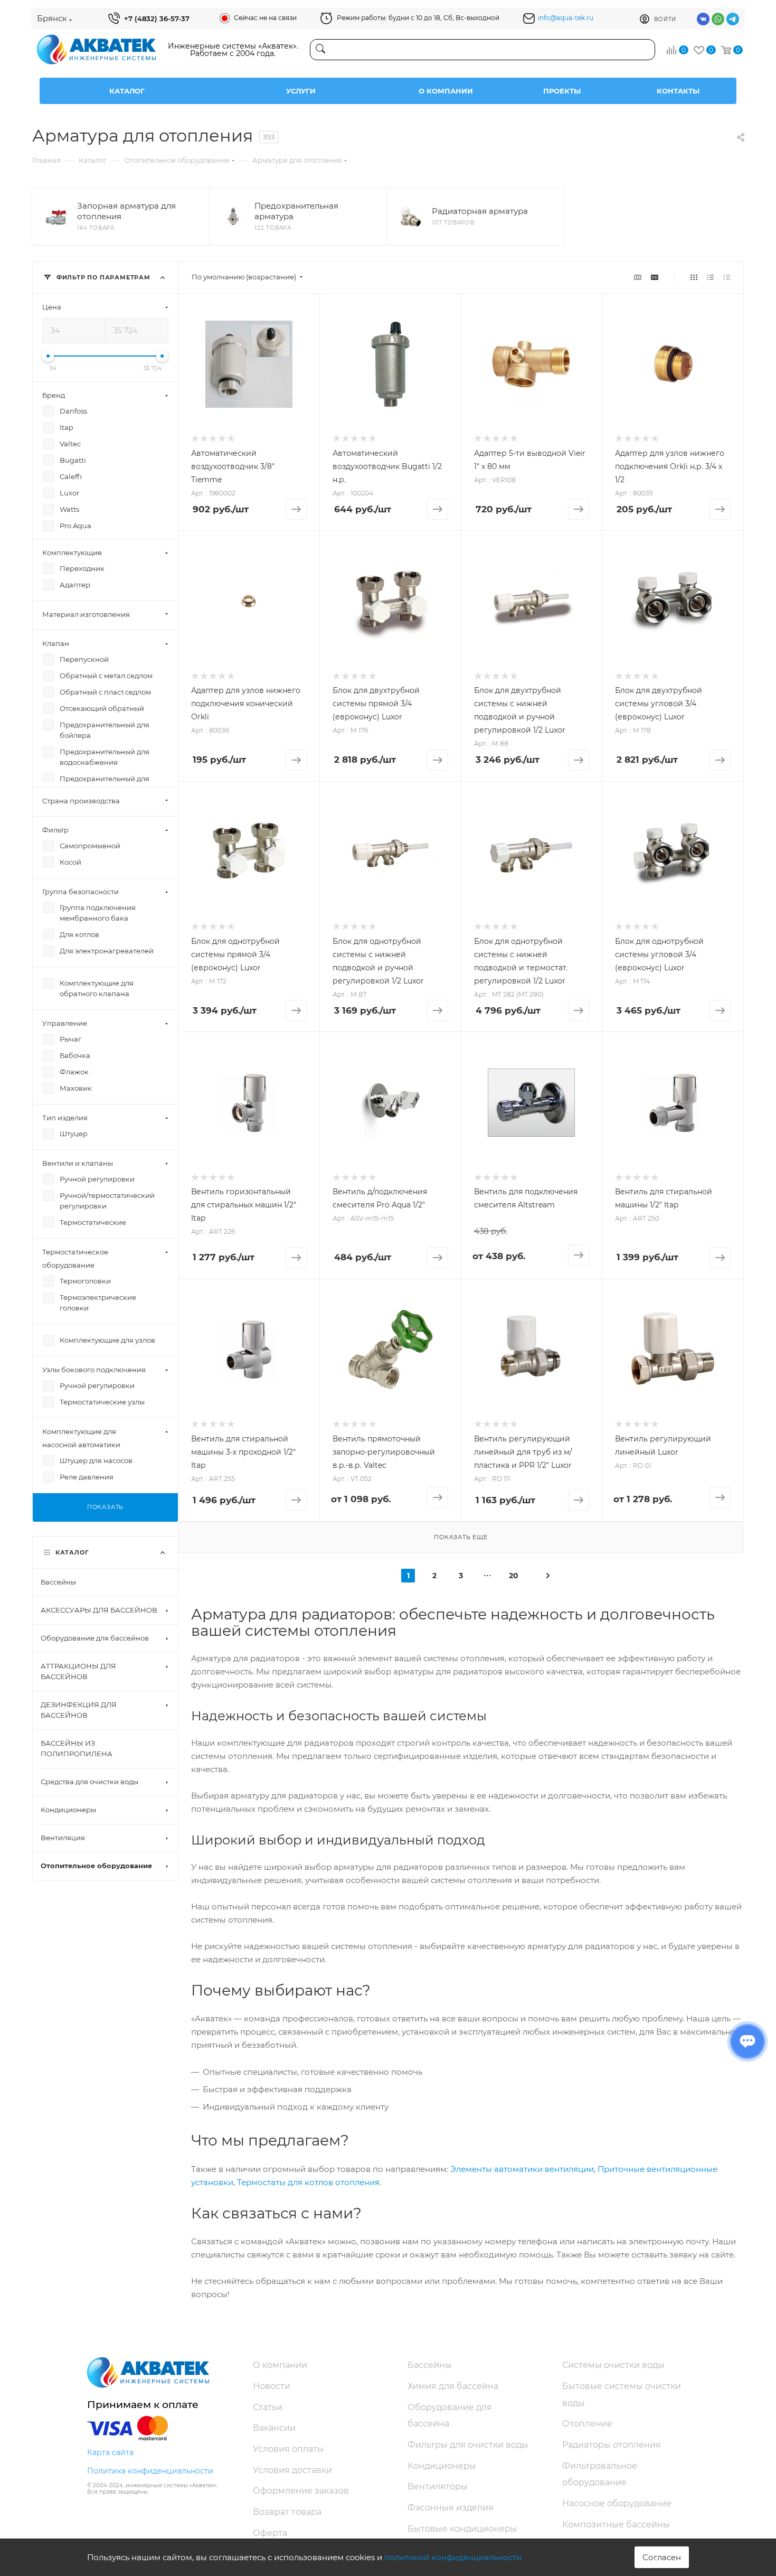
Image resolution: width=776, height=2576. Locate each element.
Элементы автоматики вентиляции (522, 2169)
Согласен (662, 2557)
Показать (105, 1507)
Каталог (127, 91)
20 (514, 1576)
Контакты (678, 91)
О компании (446, 91)
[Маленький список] (638, 277)
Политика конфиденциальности (150, 2471)
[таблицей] (727, 277)
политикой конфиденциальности (453, 2557)
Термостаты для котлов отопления (308, 2182)
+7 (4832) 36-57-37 (157, 18)
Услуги (301, 91)
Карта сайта (110, 2452)
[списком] (710, 277)
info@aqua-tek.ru (566, 18)
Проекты (562, 91)
